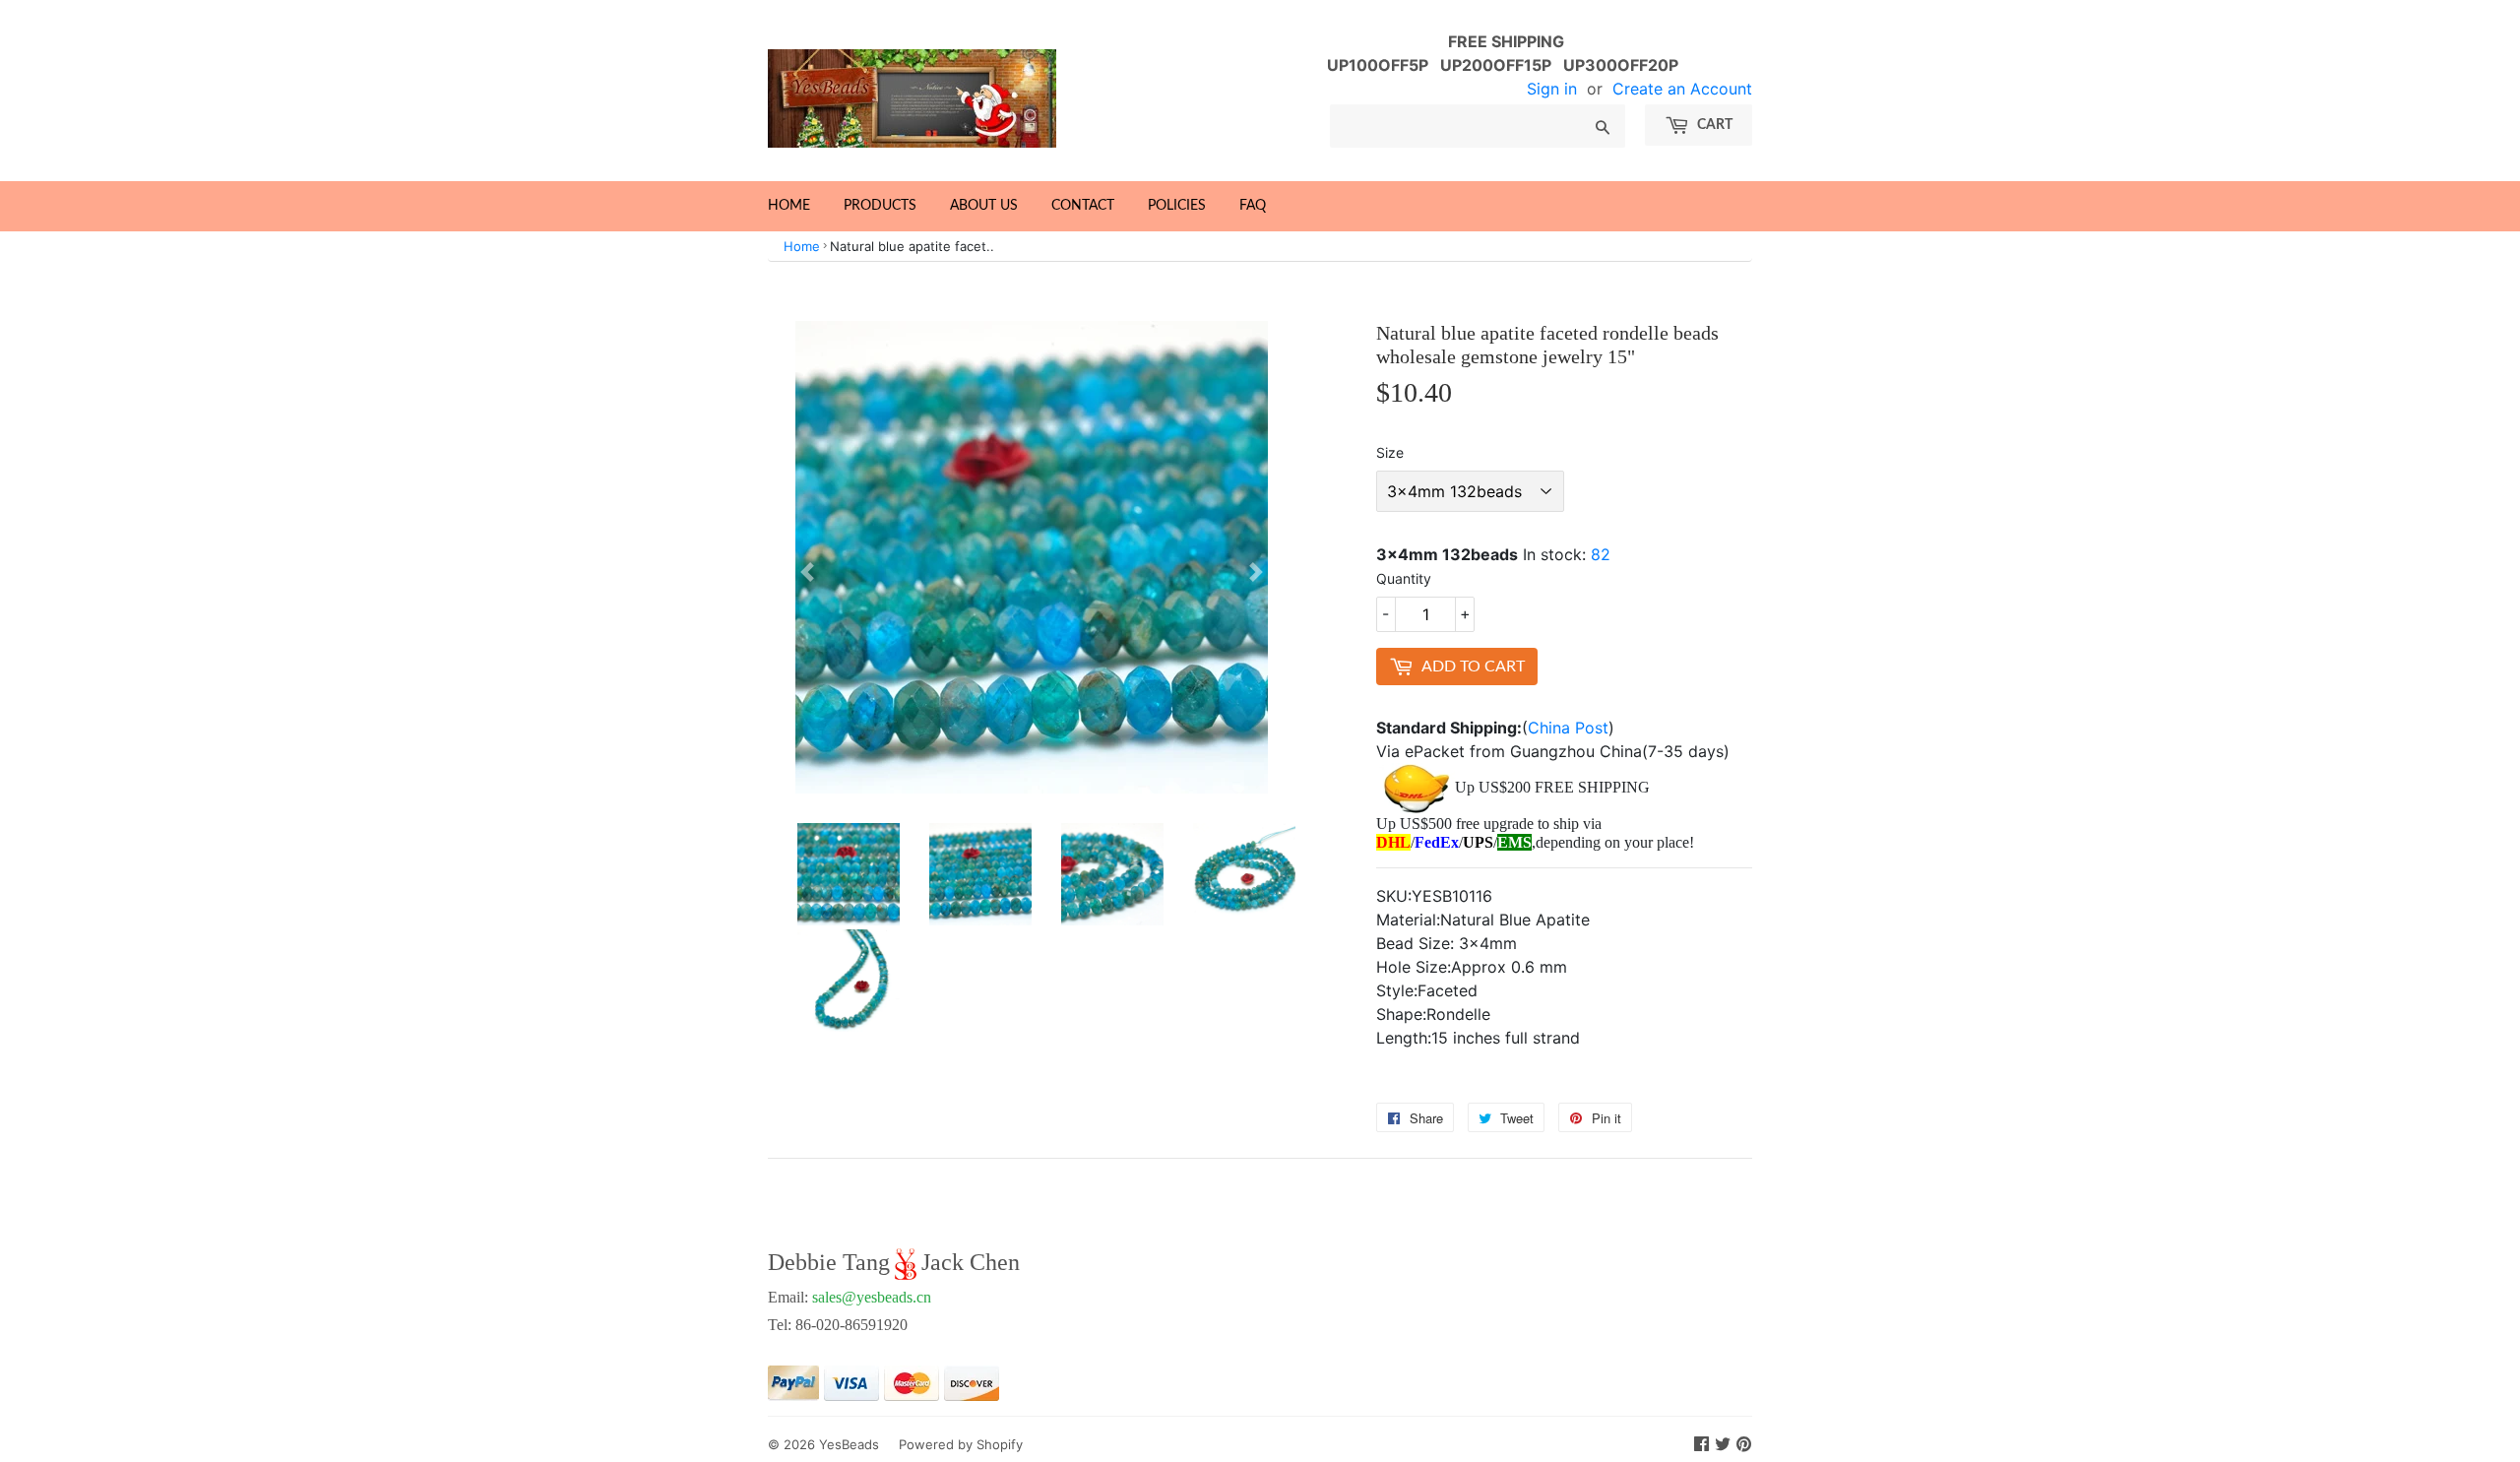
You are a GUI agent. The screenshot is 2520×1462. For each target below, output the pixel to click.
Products (880, 206)
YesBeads (849, 1444)
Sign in (1552, 89)
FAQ (1253, 206)
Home (789, 206)
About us (984, 206)
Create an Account (1682, 89)
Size (1390, 452)
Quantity (1404, 578)
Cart (1713, 125)
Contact (1083, 206)
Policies (1177, 206)
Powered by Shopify (961, 1444)
